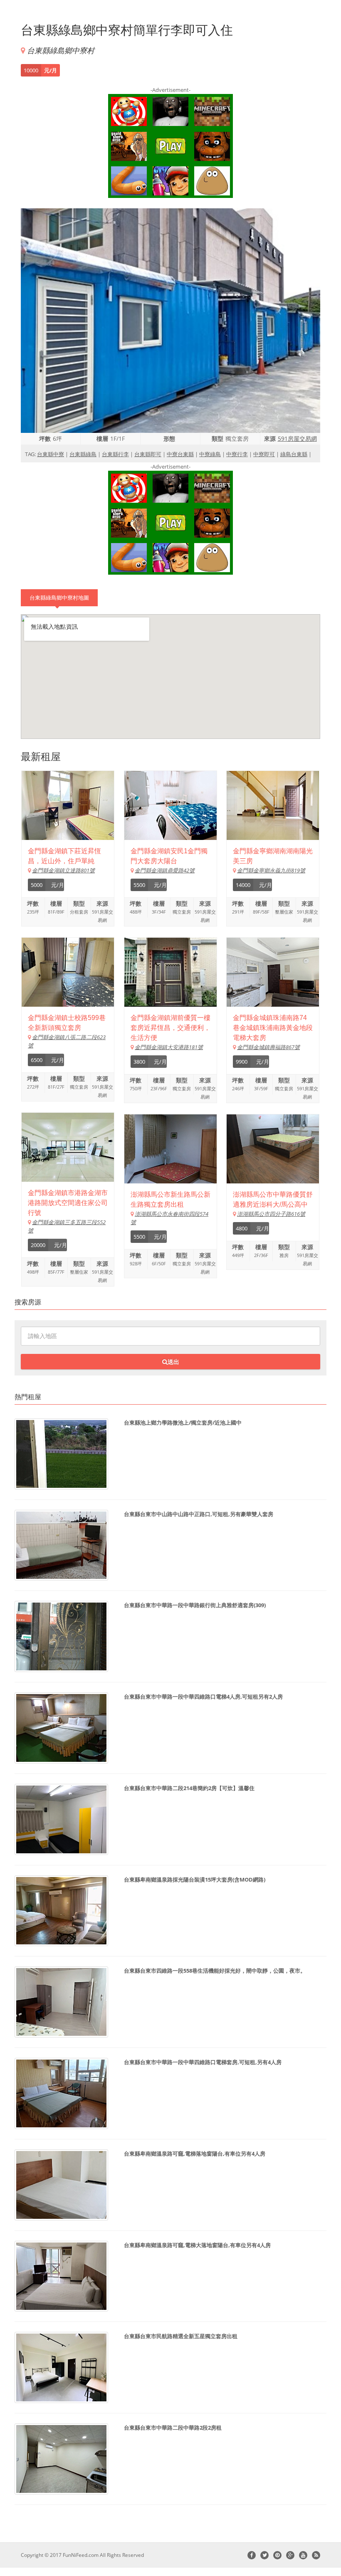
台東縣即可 (148, 454)
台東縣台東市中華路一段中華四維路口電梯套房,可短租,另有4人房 (203, 2062)
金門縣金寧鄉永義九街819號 (271, 870)
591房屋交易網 (297, 438)
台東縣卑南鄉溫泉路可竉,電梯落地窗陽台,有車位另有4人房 (195, 2154)
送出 (173, 1362)
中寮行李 (237, 454)
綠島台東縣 (294, 454)
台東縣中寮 (51, 454)
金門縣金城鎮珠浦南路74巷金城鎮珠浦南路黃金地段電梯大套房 (273, 1028)
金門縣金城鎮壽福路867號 (268, 1047)
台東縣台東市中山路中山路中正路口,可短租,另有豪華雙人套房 (199, 1514)
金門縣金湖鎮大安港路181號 (169, 1047)
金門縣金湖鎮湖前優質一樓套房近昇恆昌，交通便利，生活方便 (170, 1028)
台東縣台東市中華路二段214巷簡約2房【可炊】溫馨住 (189, 1788)
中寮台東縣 (180, 454)
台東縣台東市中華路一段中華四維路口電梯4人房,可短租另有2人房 (203, 1697)
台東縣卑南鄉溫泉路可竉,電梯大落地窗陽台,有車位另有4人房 (197, 2245)
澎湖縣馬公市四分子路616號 (271, 1214)
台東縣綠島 (83, 454)
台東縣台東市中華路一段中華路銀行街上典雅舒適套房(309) (195, 1605)
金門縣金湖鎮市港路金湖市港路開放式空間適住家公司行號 (68, 1203)
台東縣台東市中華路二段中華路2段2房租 (173, 2428)
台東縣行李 (115, 454)
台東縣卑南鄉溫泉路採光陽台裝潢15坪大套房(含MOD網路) (195, 1880)
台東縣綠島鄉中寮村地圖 (59, 598)
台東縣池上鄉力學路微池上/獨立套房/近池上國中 (183, 1423)
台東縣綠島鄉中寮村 (61, 50)
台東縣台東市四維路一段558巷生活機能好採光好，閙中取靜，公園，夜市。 (215, 1971)
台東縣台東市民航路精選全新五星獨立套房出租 (181, 2336)
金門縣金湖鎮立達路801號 (63, 870)
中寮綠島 (210, 454)
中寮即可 (264, 454)
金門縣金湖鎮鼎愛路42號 (165, 870)
